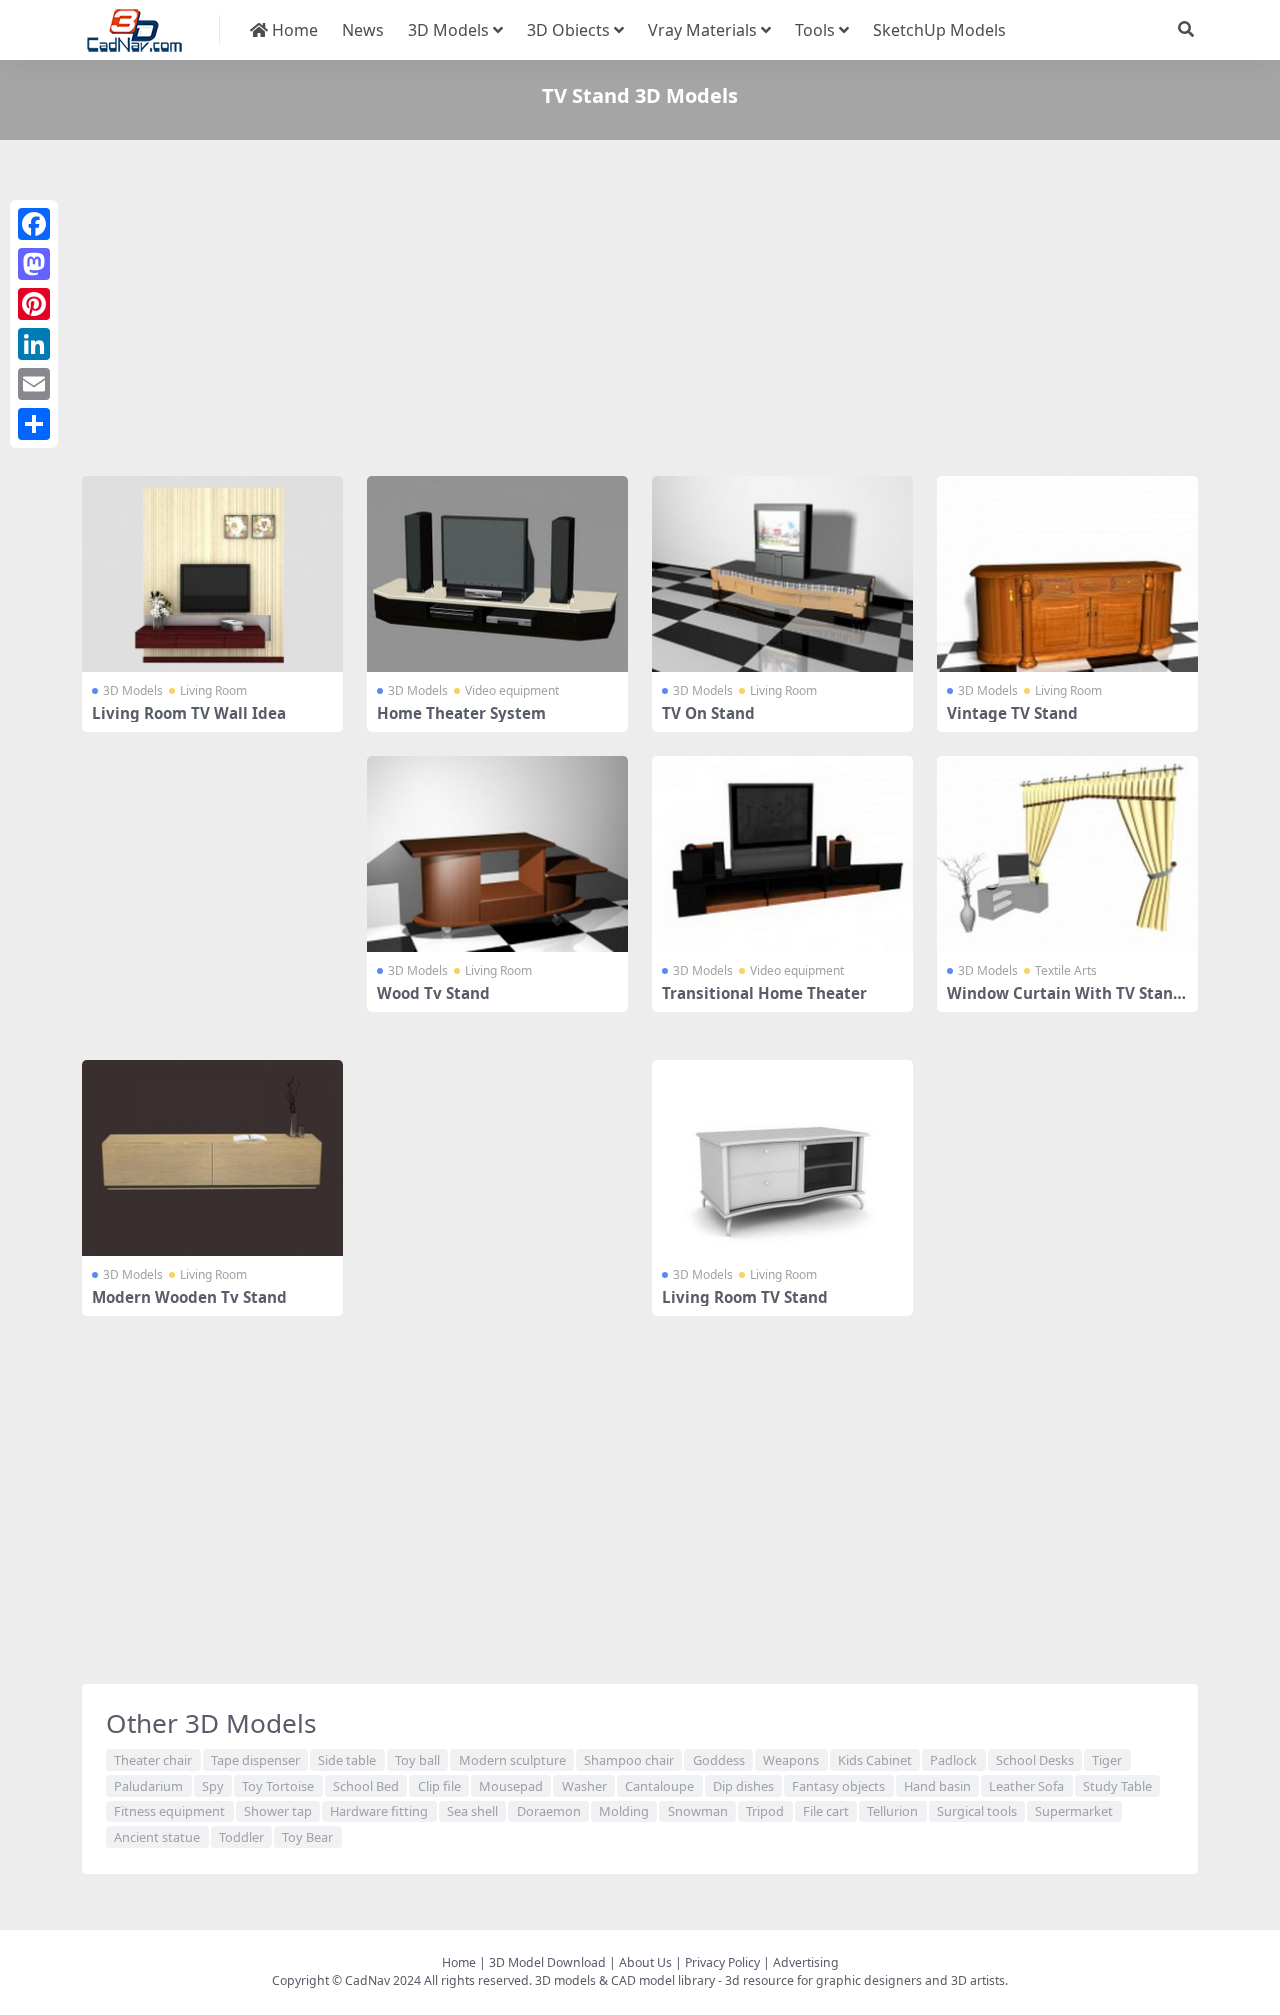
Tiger (1107, 1760)
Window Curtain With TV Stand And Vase (1065, 1002)
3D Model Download (547, 1962)
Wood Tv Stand (433, 993)
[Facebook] (34, 224)
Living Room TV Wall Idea (189, 713)
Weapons (791, 1760)
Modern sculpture (512, 1760)
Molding (624, 1811)
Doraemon (549, 1811)
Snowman (698, 1811)
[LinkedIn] (34, 344)
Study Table (1117, 1786)
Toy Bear (307, 1837)
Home (293, 30)
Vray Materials (702, 30)
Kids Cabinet (875, 1760)
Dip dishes (743, 1786)
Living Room (213, 690)
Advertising (806, 1962)
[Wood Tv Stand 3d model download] (497, 854)
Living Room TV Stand (745, 1297)
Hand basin (937, 1786)
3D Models (448, 30)
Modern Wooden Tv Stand (189, 1297)
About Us (645, 1962)
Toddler (241, 1837)
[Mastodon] (34, 264)
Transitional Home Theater (764, 993)
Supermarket (1074, 1811)
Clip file (439, 1786)
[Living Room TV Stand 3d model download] (782, 1158)
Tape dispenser (255, 1760)
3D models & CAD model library (625, 1980)
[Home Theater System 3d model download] (497, 574)
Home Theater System (461, 713)
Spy (213, 1786)
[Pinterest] (34, 304)
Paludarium (148, 1786)
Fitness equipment (169, 1811)
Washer (584, 1786)
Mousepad (511, 1786)
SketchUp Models (939, 30)
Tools (815, 30)
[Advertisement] (640, 312)
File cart (826, 1811)
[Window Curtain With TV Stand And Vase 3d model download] (1067, 854)
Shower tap (278, 1811)
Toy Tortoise (278, 1786)
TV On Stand (708, 713)
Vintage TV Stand (1012, 713)
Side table (347, 1760)
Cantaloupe (659, 1786)
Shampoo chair (629, 1760)
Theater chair (153, 1760)
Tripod (765, 1811)
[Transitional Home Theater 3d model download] (782, 854)
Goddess (719, 1760)
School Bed (366, 1786)
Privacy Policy (722, 1962)
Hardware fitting (379, 1811)
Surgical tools (977, 1811)
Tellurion (892, 1811)
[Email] (34, 384)
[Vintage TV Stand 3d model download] (1067, 574)
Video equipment (512, 690)
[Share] (34, 424)
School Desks (1035, 1760)
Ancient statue (157, 1837)
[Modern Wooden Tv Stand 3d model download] (212, 1158)
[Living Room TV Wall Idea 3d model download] (212, 574)
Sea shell (472, 1811)
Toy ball (417, 1760)
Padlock (953, 1760)
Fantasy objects (838, 1786)
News (363, 30)
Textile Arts (1066, 970)
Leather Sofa (1026, 1786)
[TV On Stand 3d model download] (782, 574)
